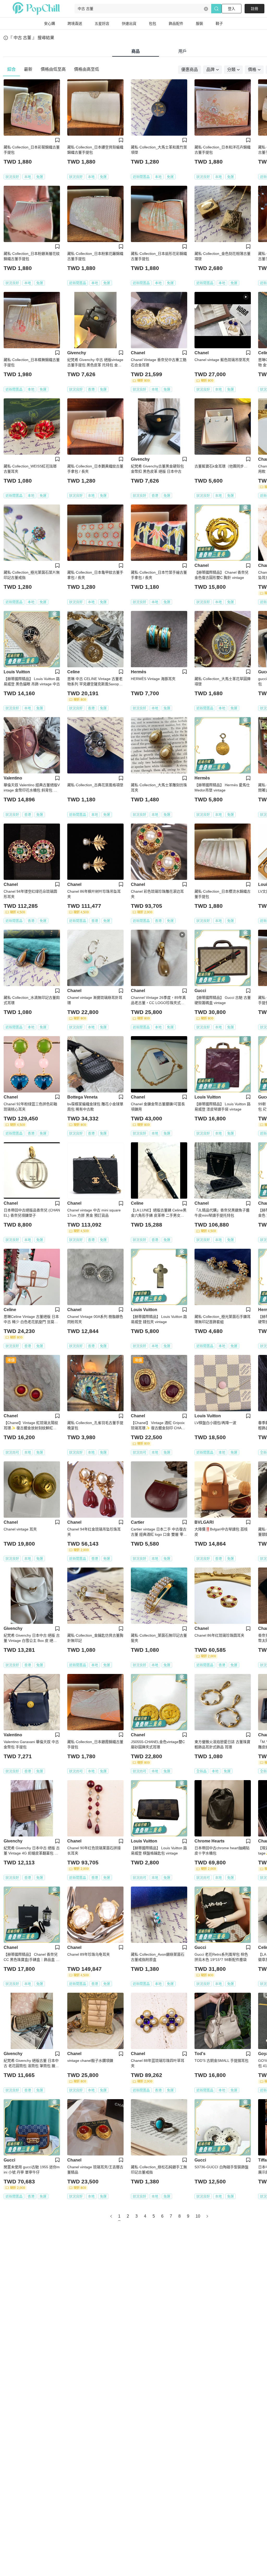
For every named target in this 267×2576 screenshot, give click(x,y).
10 (198, 2216)
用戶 (183, 51)
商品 (136, 51)
